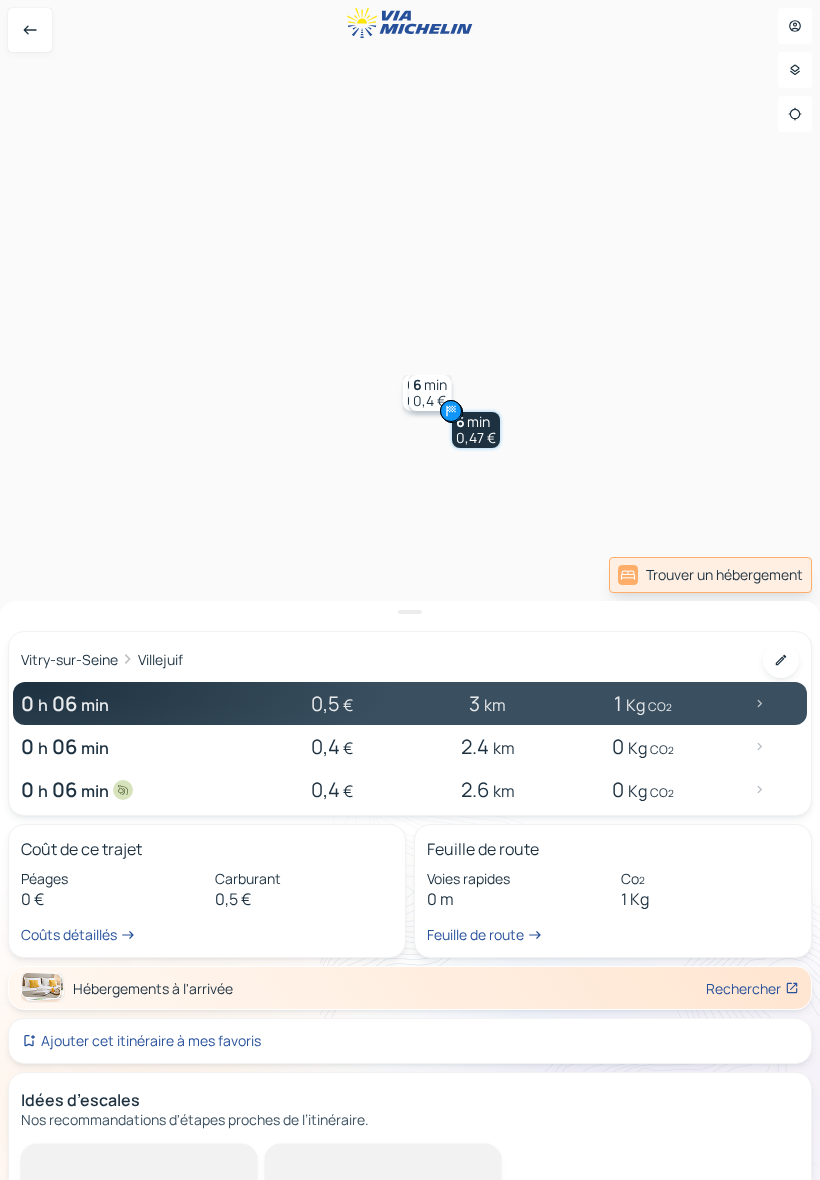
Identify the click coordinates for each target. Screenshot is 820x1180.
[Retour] (30, 30)
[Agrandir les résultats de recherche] (410, 612)
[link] (710, 575)
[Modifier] (781, 660)
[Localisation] (795, 114)
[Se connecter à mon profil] (795, 26)
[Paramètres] (795, 70)
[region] (410, 590)
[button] (476, 430)
